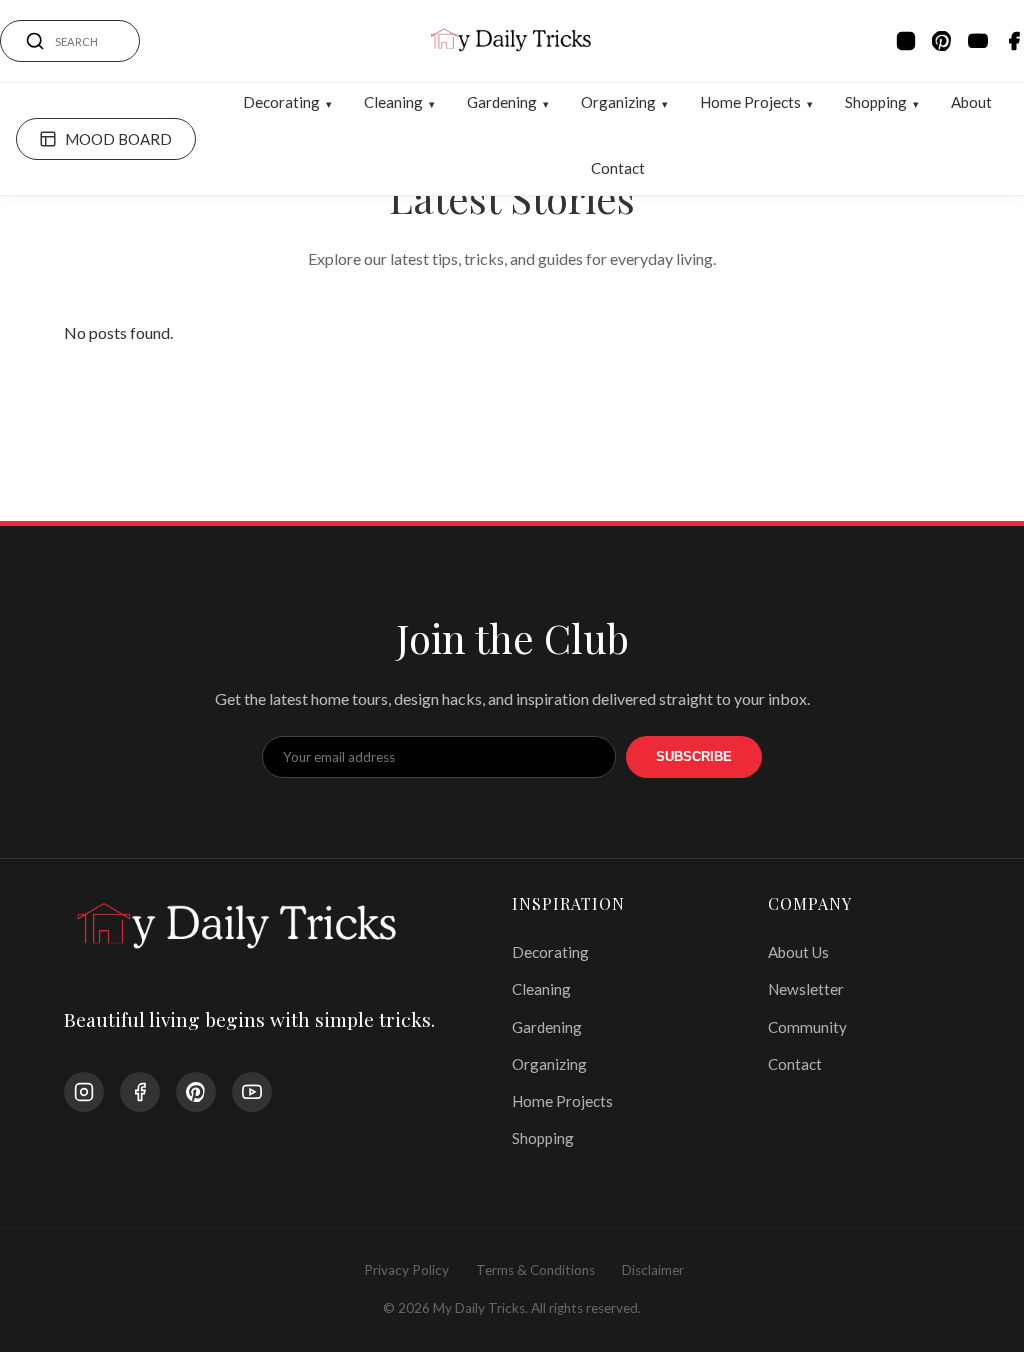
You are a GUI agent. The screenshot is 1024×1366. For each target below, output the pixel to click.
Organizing (618, 102)
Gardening (502, 102)
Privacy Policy (406, 1270)
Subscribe (694, 756)
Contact (618, 168)
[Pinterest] (942, 41)
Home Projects (750, 102)
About (971, 102)
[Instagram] (906, 41)
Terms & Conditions (535, 1270)
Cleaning (393, 102)
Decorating (281, 102)
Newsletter (806, 989)
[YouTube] (978, 41)
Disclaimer (653, 1270)
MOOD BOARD (118, 139)
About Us (798, 952)
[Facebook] (1014, 41)
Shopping (876, 102)
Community (807, 1027)
